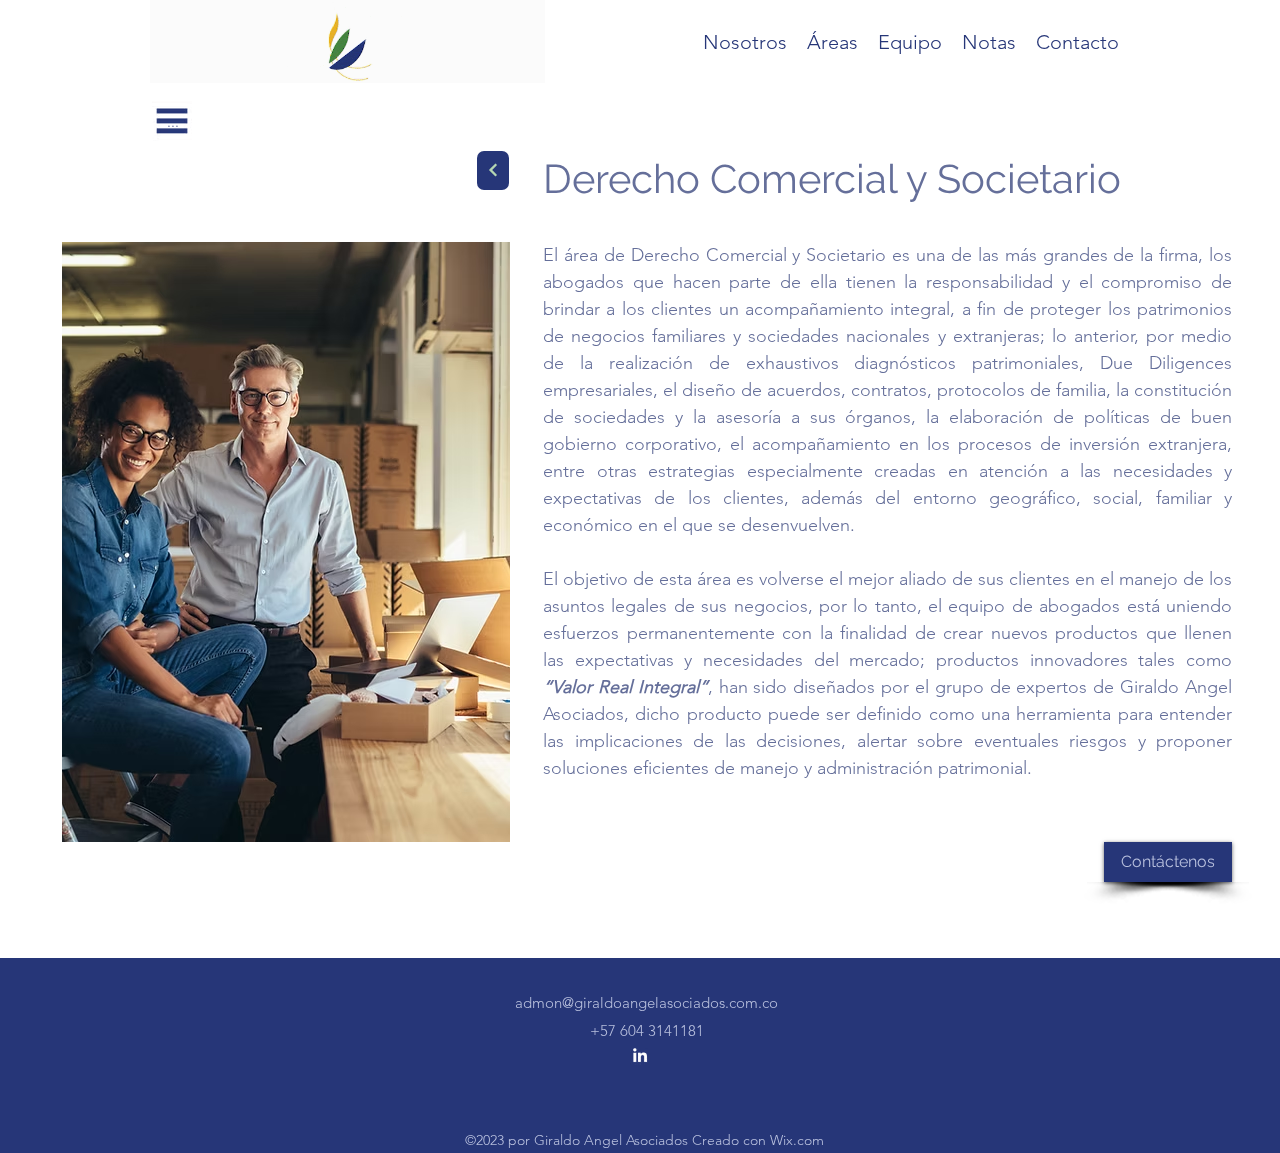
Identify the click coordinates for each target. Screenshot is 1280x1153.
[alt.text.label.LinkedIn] (640, 1055)
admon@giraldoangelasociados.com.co (646, 1002)
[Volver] (493, 170)
